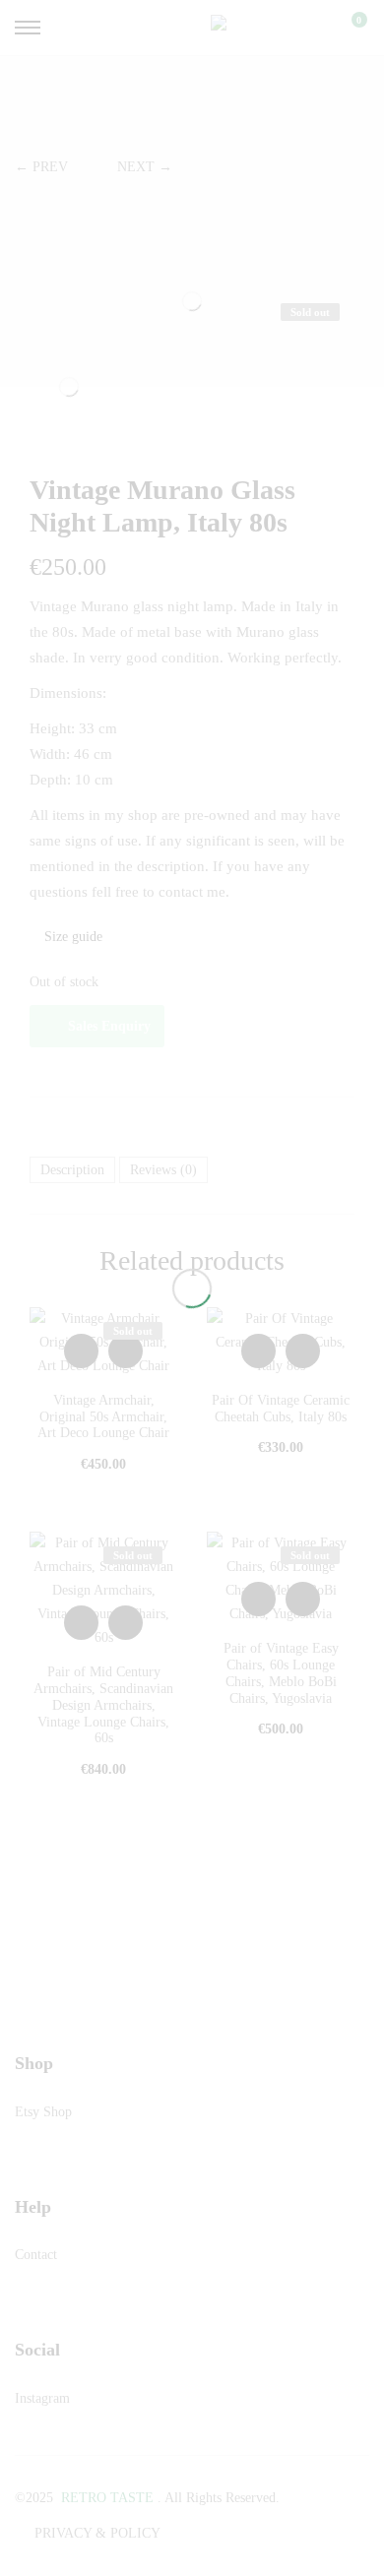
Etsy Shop (43, 2112)
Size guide (71, 937)
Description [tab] (72, 1170)
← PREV (41, 167)
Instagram (42, 2398)
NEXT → (145, 167)
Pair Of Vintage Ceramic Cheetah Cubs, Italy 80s (281, 1409)
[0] (347, 28)
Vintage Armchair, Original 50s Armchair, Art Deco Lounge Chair (103, 1417)
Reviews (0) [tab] (163, 1170)
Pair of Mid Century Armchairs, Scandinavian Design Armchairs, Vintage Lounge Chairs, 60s (103, 1705)
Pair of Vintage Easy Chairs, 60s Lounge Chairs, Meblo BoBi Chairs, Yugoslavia (281, 1673)
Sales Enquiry (109, 1026)
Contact (36, 2255)
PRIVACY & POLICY (97, 2533)
